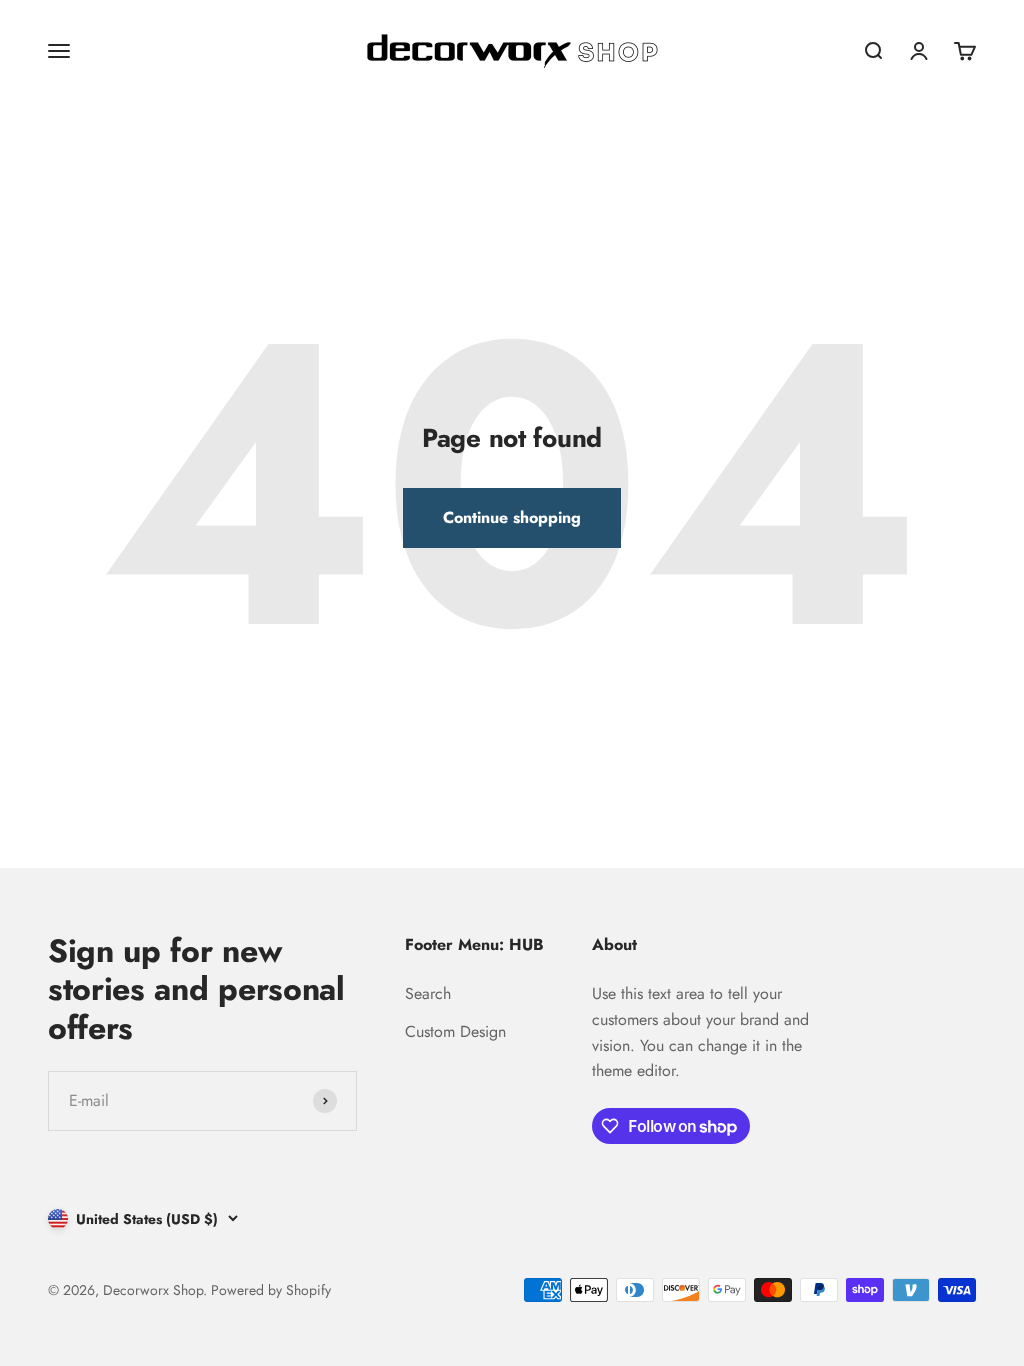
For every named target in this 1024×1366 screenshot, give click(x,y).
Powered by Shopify (271, 1290)
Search (428, 993)
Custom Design (455, 1031)
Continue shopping (512, 517)
